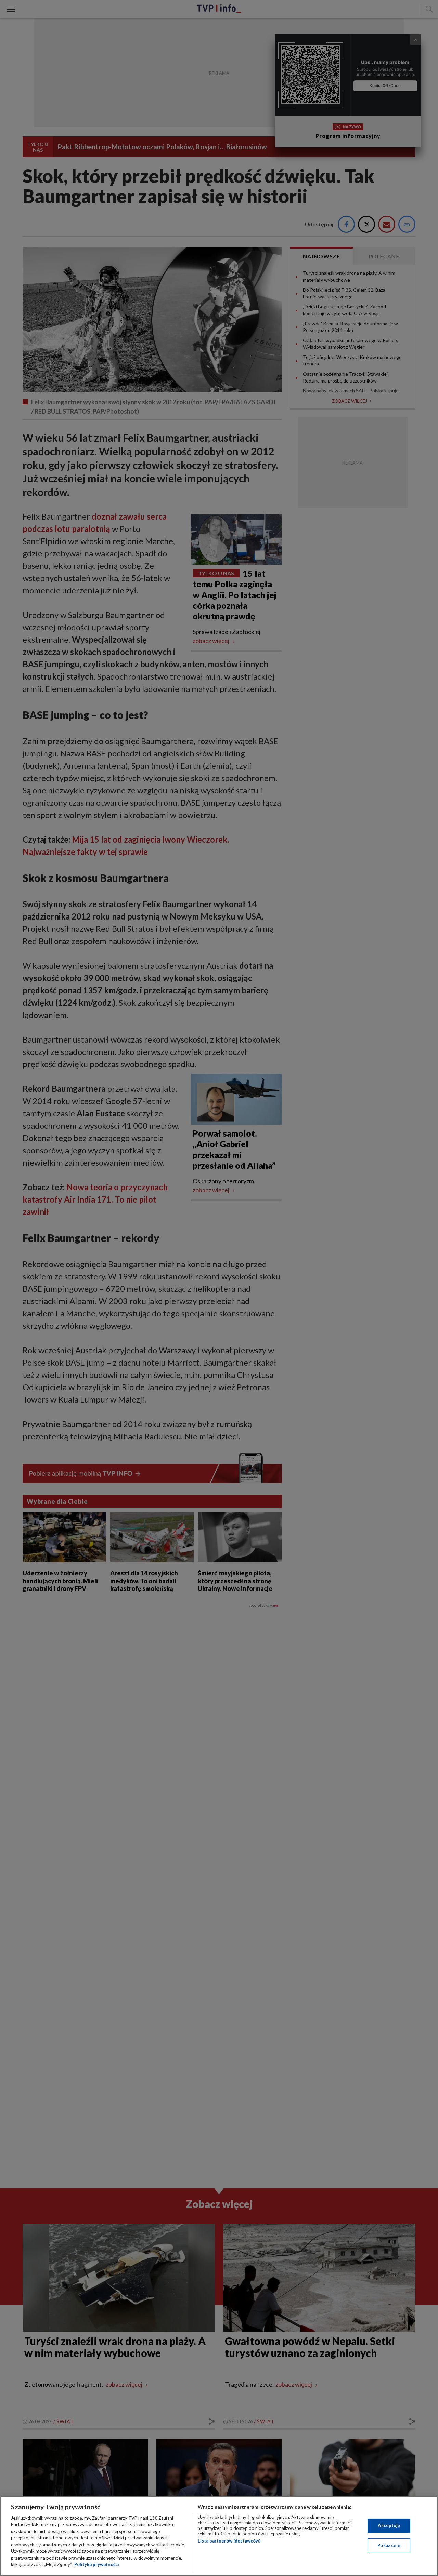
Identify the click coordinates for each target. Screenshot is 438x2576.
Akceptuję (389, 2525)
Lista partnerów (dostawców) (229, 2541)
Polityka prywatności (97, 2564)
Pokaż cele (389, 2545)
